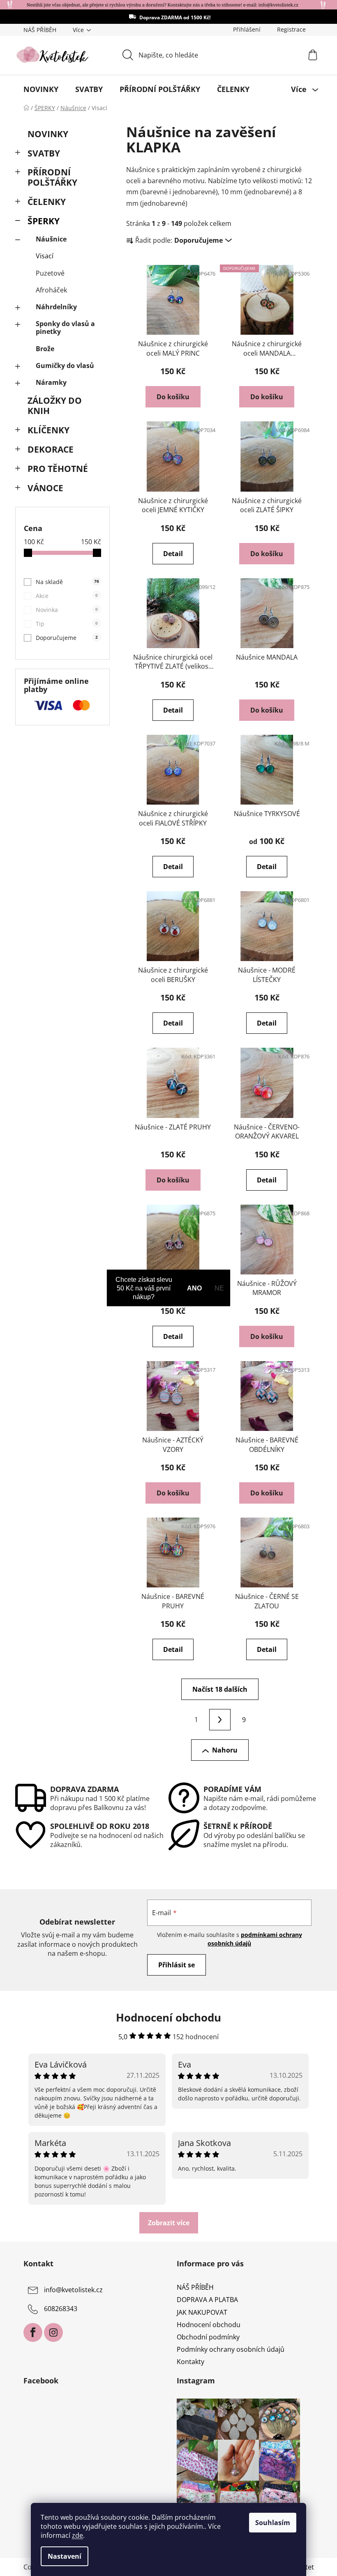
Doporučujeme (67, 638)
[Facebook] (33, 2332)
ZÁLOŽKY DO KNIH (55, 406)
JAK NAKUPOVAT (202, 2312)
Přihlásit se (177, 1965)
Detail (173, 554)
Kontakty (190, 2362)
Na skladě (67, 582)
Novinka (67, 610)
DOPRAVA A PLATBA (207, 2300)
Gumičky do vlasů (65, 366)
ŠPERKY (44, 221)
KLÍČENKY (48, 430)
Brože (45, 349)
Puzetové (50, 273)
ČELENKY (47, 202)
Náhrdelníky (56, 307)
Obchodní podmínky (208, 2337)
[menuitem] (41, 89)
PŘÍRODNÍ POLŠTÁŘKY (52, 177)
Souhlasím (273, 2523)
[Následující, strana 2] (220, 1720)
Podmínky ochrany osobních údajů (231, 2349)
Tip (67, 624)
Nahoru (225, 1750)
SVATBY (44, 153)
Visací (45, 256)
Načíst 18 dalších (220, 1689)
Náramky (51, 382)
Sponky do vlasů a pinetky (65, 328)
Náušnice (51, 239)
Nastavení (65, 2556)
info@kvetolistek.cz (73, 2290)
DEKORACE (51, 449)
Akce (67, 596)
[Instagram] (53, 2332)
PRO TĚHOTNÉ (58, 469)
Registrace (291, 29)
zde (77, 2535)
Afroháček (51, 290)
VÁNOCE (45, 488)
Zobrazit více (169, 2223)
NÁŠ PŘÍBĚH (40, 30)
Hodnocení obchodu (209, 2325)
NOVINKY (48, 134)
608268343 (61, 2309)
